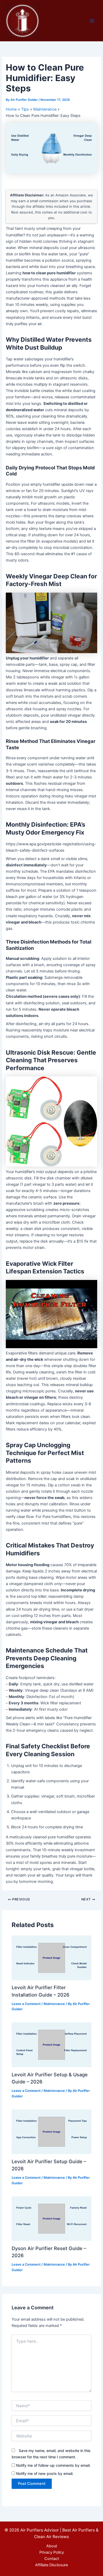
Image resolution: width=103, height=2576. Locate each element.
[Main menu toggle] (92, 21)
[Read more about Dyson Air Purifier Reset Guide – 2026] (51, 2218)
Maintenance (54, 2004)
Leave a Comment (26, 2004)
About (52, 2546)
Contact (52, 2559)
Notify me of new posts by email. (45, 2473)
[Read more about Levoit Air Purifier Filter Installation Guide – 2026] (51, 1958)
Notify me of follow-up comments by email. (53, 2465)
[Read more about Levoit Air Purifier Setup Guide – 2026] (51, 2131)
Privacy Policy (52, 2552)
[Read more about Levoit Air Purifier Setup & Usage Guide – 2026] (51, 2044)
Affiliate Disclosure (51, 2565)
